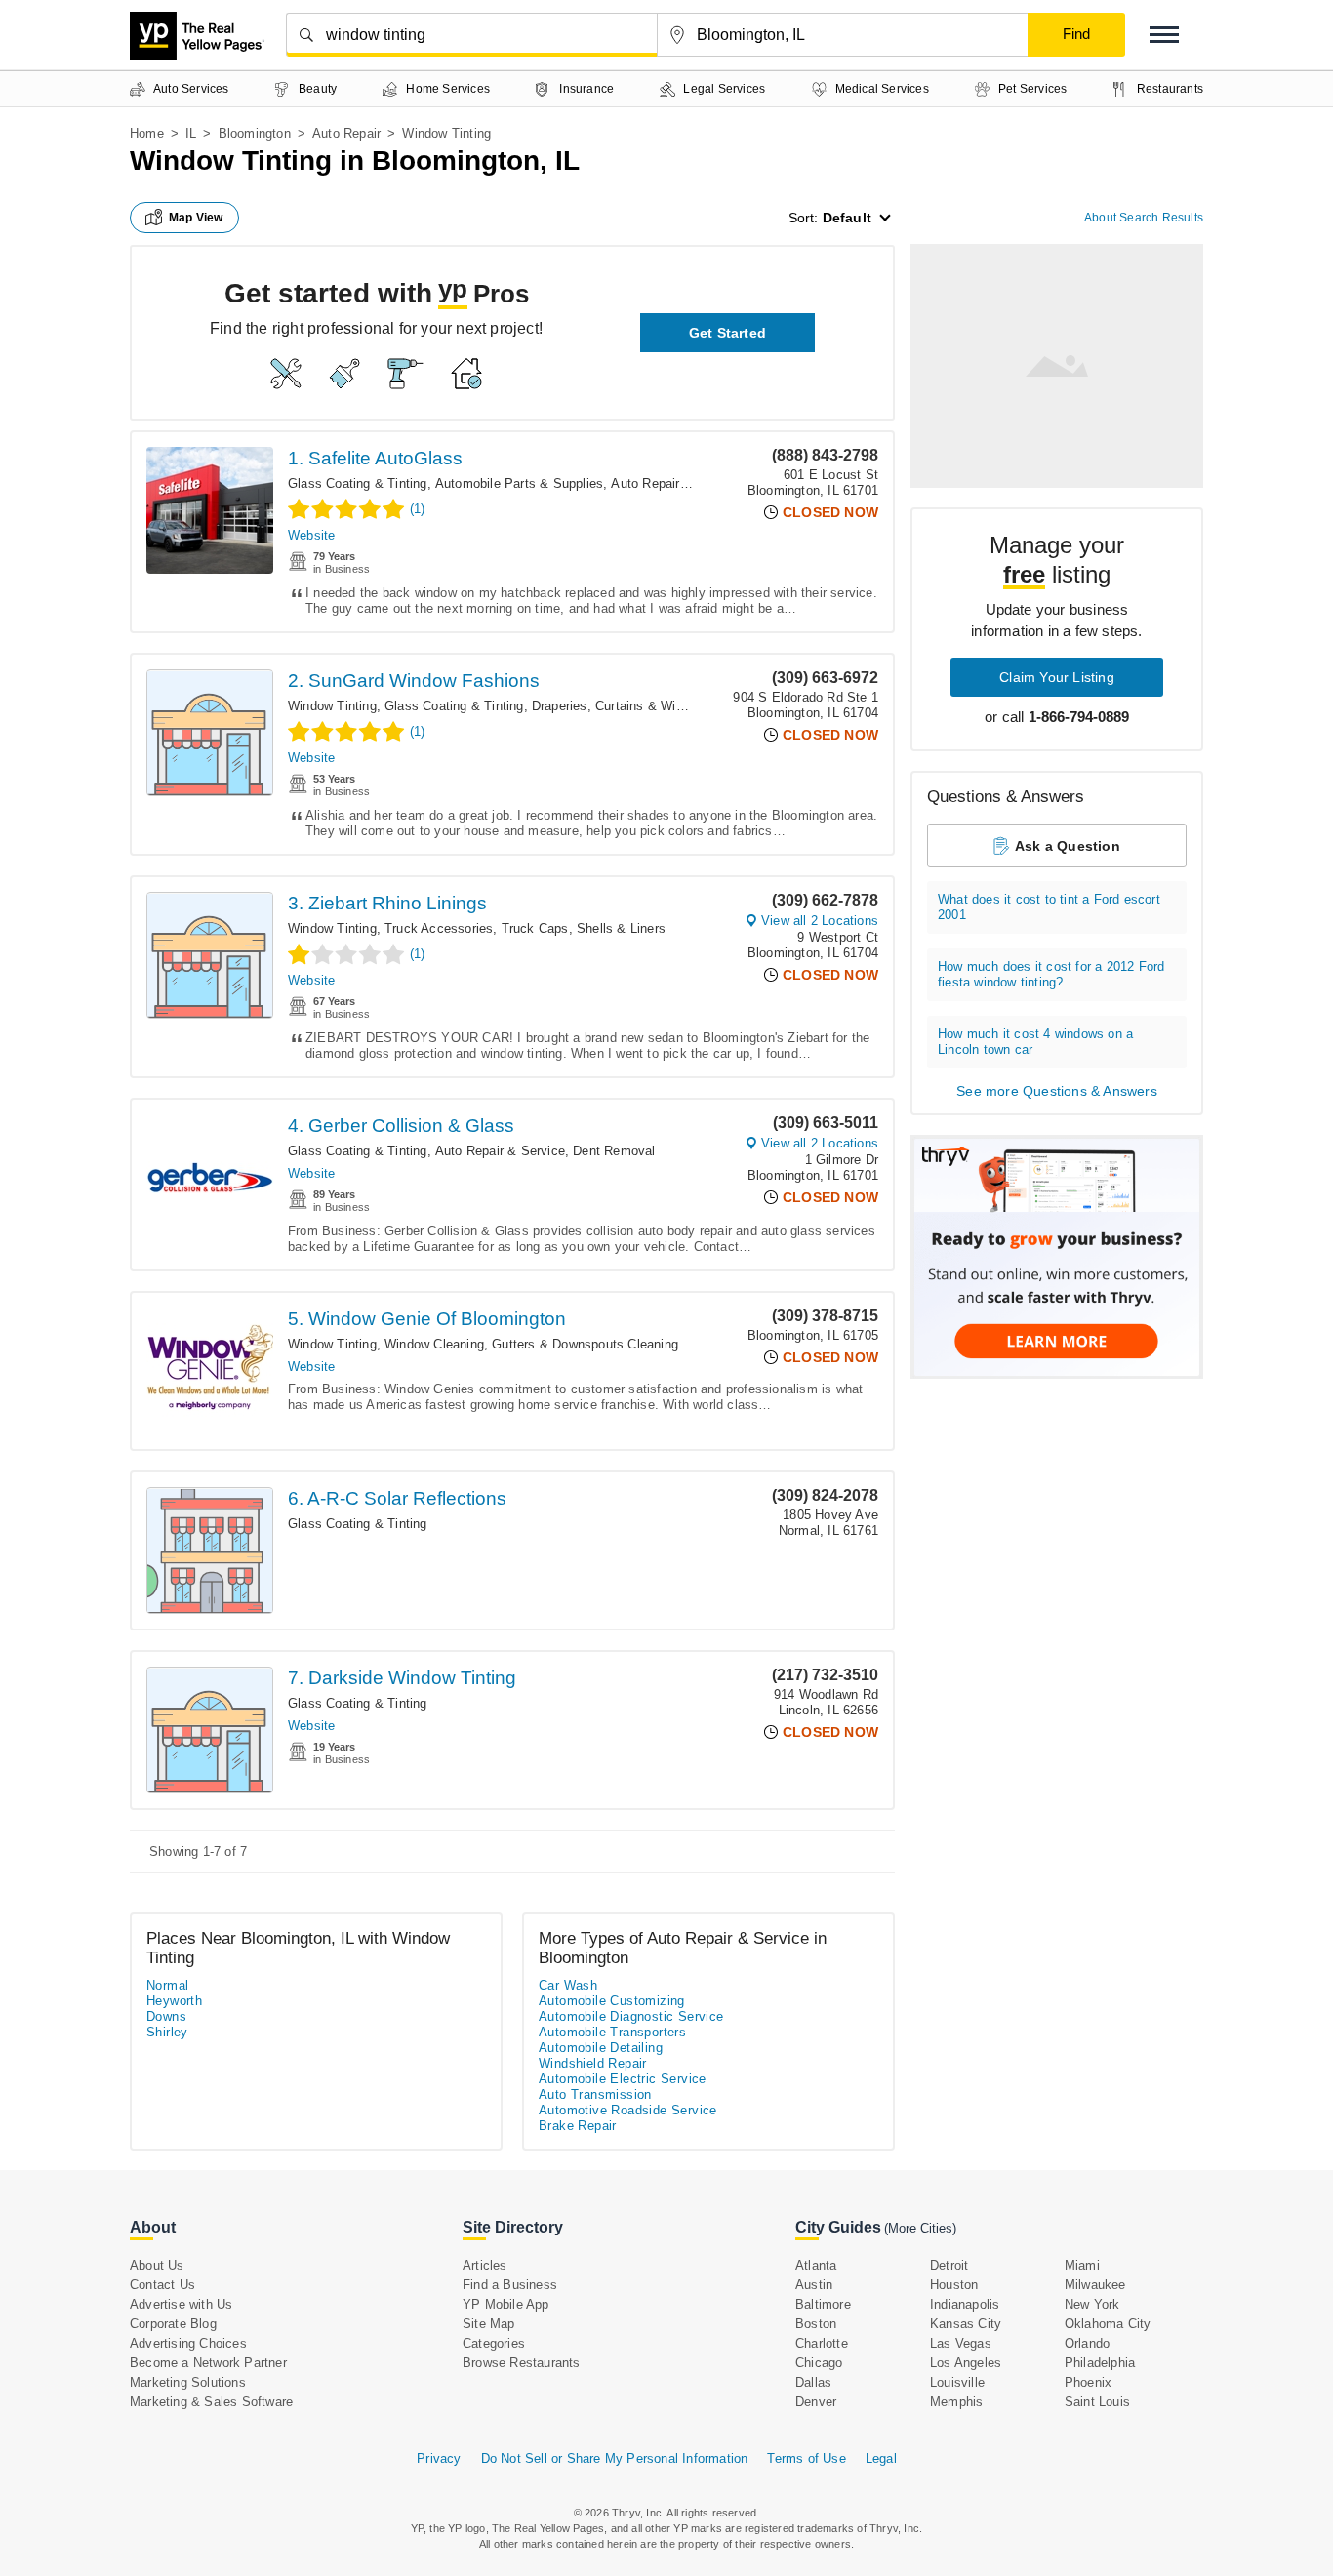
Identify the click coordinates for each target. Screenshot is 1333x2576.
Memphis (956, 2402)
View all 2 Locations (820, 921)
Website (311, 535)
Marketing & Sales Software (211, 2402)
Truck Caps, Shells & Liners (584, 928)
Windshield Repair (593, 2063)
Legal (881, 2458)
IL (191, 133)
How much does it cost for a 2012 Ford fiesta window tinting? (1051, 974)
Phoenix (1088, 2382)
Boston (816, 2324)
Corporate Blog (173, 2324)
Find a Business (510, 2285)
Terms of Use (806, 2458)
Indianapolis (965, 2304)
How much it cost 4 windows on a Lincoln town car (1035, 1042)
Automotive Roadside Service (628, 2110)
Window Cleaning (434, 1344)
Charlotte (822, 2343)
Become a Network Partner (208, 2363)
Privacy (439, 2458)
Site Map (489, 2324)
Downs (166, 2016)
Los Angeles (966, 2363)
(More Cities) (920, 2228)
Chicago (819, 2363)
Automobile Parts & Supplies (519, 483)
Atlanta (816, 2265)
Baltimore (823, 2304)
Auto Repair (346, 133)
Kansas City (966, 2324)
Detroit (949, 2265)
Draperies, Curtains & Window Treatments (654, 706)
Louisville (957, 2382)
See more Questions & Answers (1057, 1091)
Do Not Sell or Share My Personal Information (615, 2458)
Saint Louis (1097, 2402)
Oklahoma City (1108, 2324)
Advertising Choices (188, 2343)
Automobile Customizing (612, 2001)
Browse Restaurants (522, 2363)
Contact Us (162, 2285)
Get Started (727, 333)
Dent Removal (614, 1151)
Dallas (813, 2382)
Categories (494, 2343)
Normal (167, 1985)
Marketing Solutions (188, 2382)
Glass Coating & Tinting (358, 483)
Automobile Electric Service (623, 2079)
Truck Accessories (439, 928)
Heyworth (174, 2001)
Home (147, 133)
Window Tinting (332, 706)
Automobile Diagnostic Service (631, 2016)
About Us (157, 2265)
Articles (485, 2265)
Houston (954, 2285)
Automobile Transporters (612, 2032)
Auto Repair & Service (676, 483)
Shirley (167, 2032)
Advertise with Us (181, 2304)
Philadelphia (1100, 2363)
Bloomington (255, 133)
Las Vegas (961, 2343)
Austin (814, 2285)
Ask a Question (1068, 846)
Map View (196, 218)
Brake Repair (578, 2126)
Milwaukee (1095, 2285)
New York (1092, 2304)
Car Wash (568, 1985)
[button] (1164, 35)
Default (847, 218)
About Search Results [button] (1144, 218)
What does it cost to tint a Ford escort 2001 (1049, 907)
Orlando (1087, 2343)
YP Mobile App (506, 2304)
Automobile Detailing (601, 2048)
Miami (1082, 2265)
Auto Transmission (595, 2094)
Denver (816, 2402)
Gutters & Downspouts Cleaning (585, 1344)
